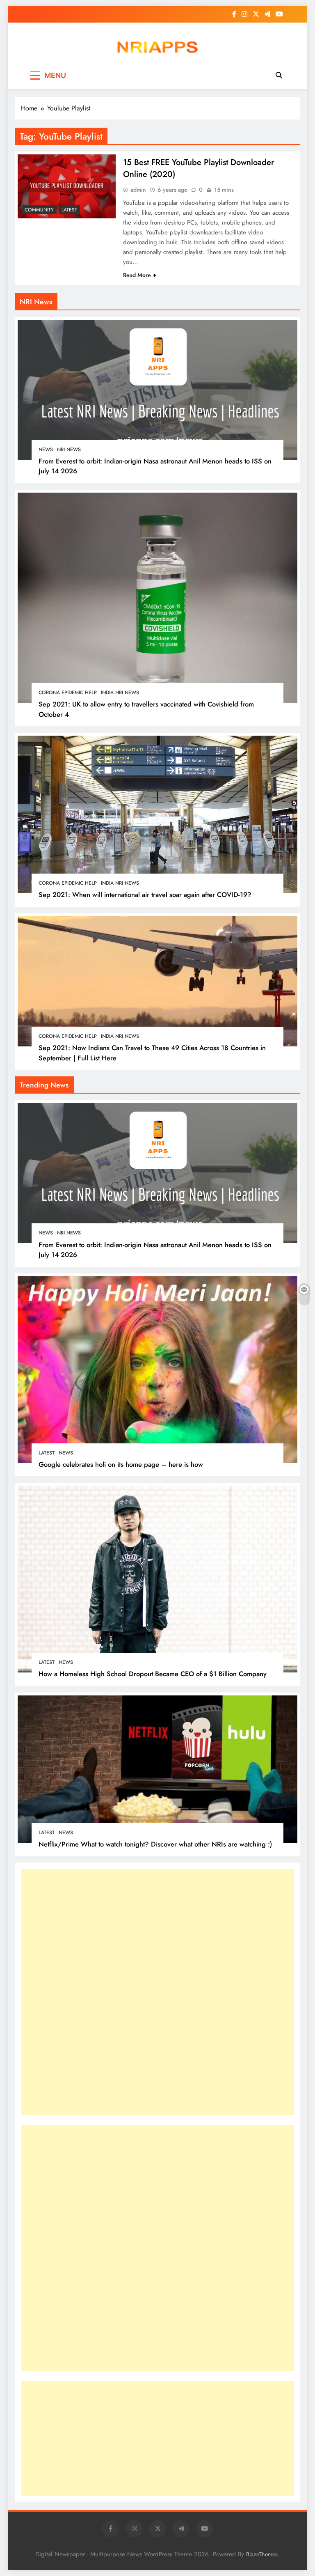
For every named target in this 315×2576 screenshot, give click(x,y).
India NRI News (120, 693)
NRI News (69, 450)
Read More (137, 275)
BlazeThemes (262, 2554)
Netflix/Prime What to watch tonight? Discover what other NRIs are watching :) (155, 1844)
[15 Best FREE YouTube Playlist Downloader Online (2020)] (67, 187)
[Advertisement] (82, 1992)
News (46, 450)
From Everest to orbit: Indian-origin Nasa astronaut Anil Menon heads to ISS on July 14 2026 (155, 1250)
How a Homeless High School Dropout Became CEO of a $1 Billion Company (153, 1674)
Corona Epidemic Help (68, 693)
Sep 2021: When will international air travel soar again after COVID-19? (145, 895)
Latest (69, 210)
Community (39, 210)
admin (138, 190)
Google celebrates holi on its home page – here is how (121, 1464)
